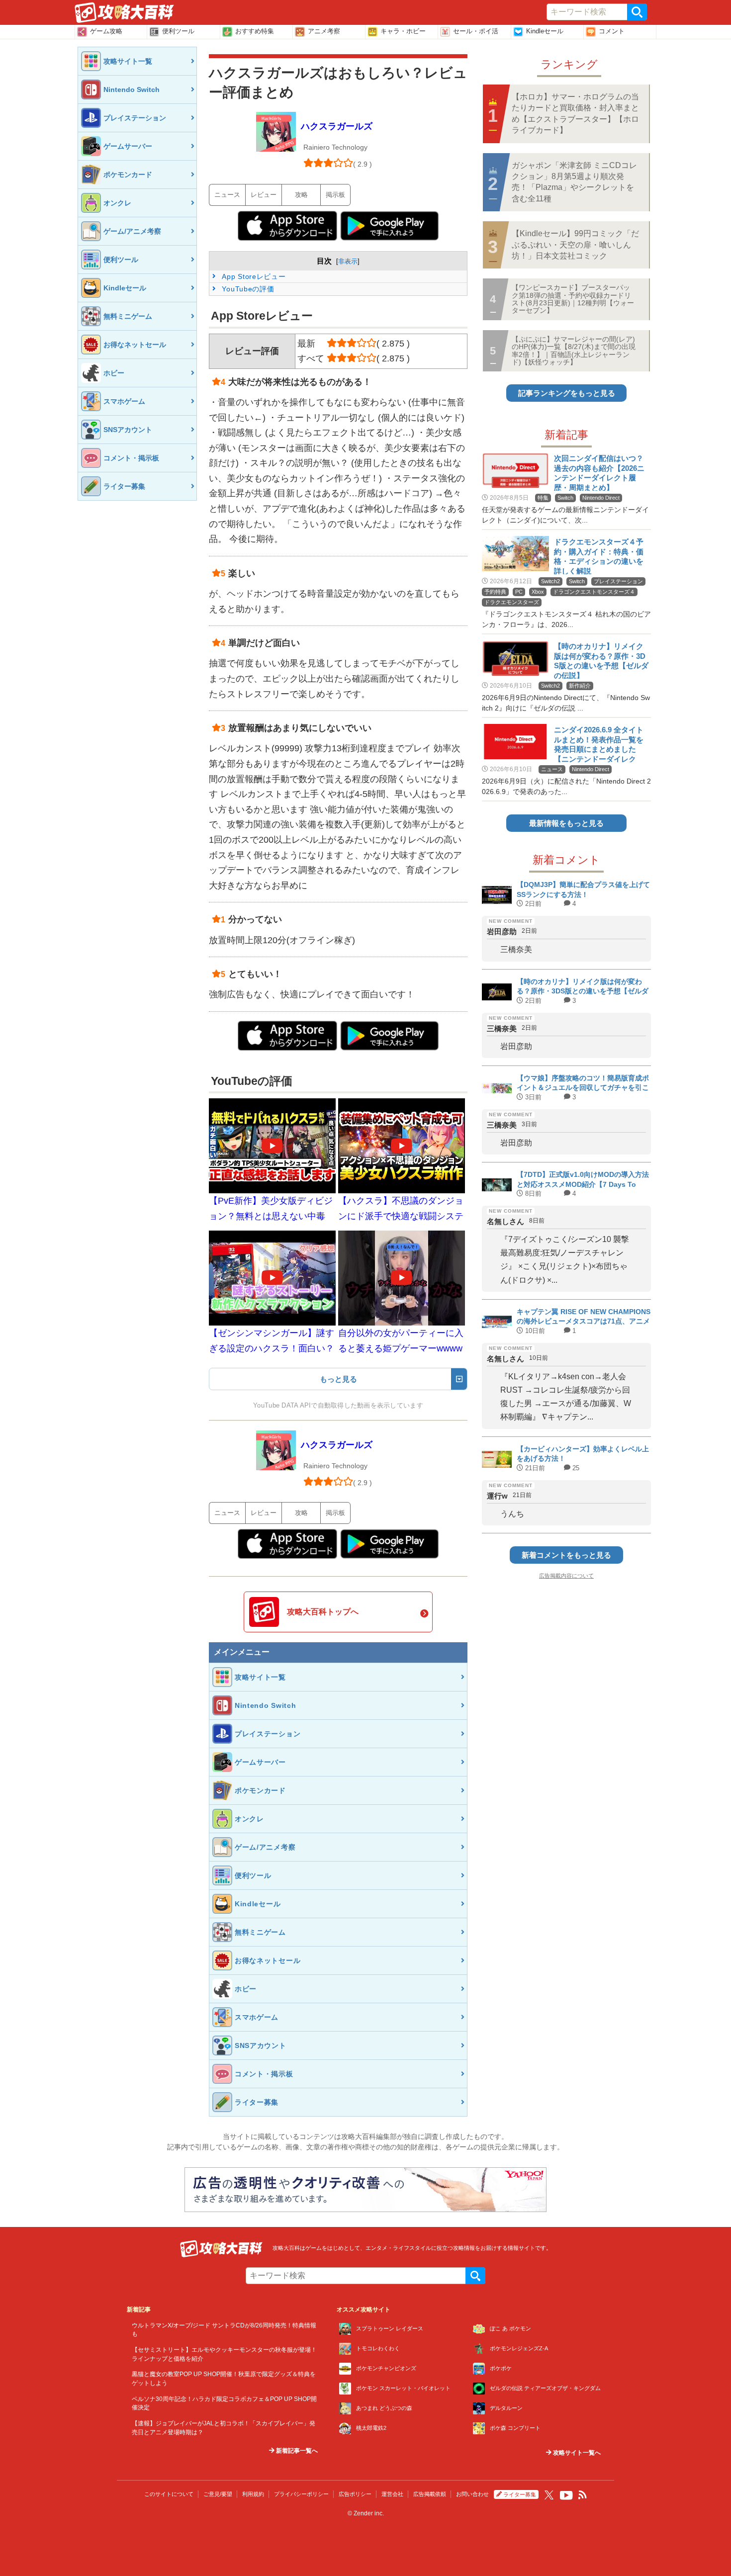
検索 (637, 12)
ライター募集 (520, 2494)
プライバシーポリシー (301, 2494)
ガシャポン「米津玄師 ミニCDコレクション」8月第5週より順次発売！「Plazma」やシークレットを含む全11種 (574, 182)
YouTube (566, 2495)
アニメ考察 (324, 31)
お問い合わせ (472, 2494)
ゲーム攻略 (106, 31)
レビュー (264, 195)
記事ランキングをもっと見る (567, 393)
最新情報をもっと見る (566, 823)
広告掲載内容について (566, 1576)
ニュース (227, 195)
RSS (583, 2495)
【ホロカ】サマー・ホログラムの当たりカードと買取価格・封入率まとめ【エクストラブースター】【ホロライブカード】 (575, 113)
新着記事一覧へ (296, 2451)
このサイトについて (169, 2494)
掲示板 (335, 195)
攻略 (301, 195)
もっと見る (338, 1379)
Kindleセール (545, 31)
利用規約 (253, 2494)
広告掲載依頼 (430, 2494)
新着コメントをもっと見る (566, 1555)
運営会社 (392, 2494)
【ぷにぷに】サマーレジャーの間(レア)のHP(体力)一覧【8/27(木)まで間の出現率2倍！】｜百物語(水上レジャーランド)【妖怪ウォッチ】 (574, 351)
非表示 (348, 261)
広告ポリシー (355, 2494)
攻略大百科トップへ (323, 1612)
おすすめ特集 (255, 31)
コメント (612, 31)
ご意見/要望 (218, 2494)
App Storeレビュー (253, 276)
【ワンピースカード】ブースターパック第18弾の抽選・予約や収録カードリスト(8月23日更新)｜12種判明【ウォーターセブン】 (573, 299)
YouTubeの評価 (247, 289)
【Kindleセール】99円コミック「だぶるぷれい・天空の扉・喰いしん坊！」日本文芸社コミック (575, 245)
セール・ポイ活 (476, 31)
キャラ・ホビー (403, 31)
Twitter (549, 2495)
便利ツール (178, 31)
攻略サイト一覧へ (576, 2453)
